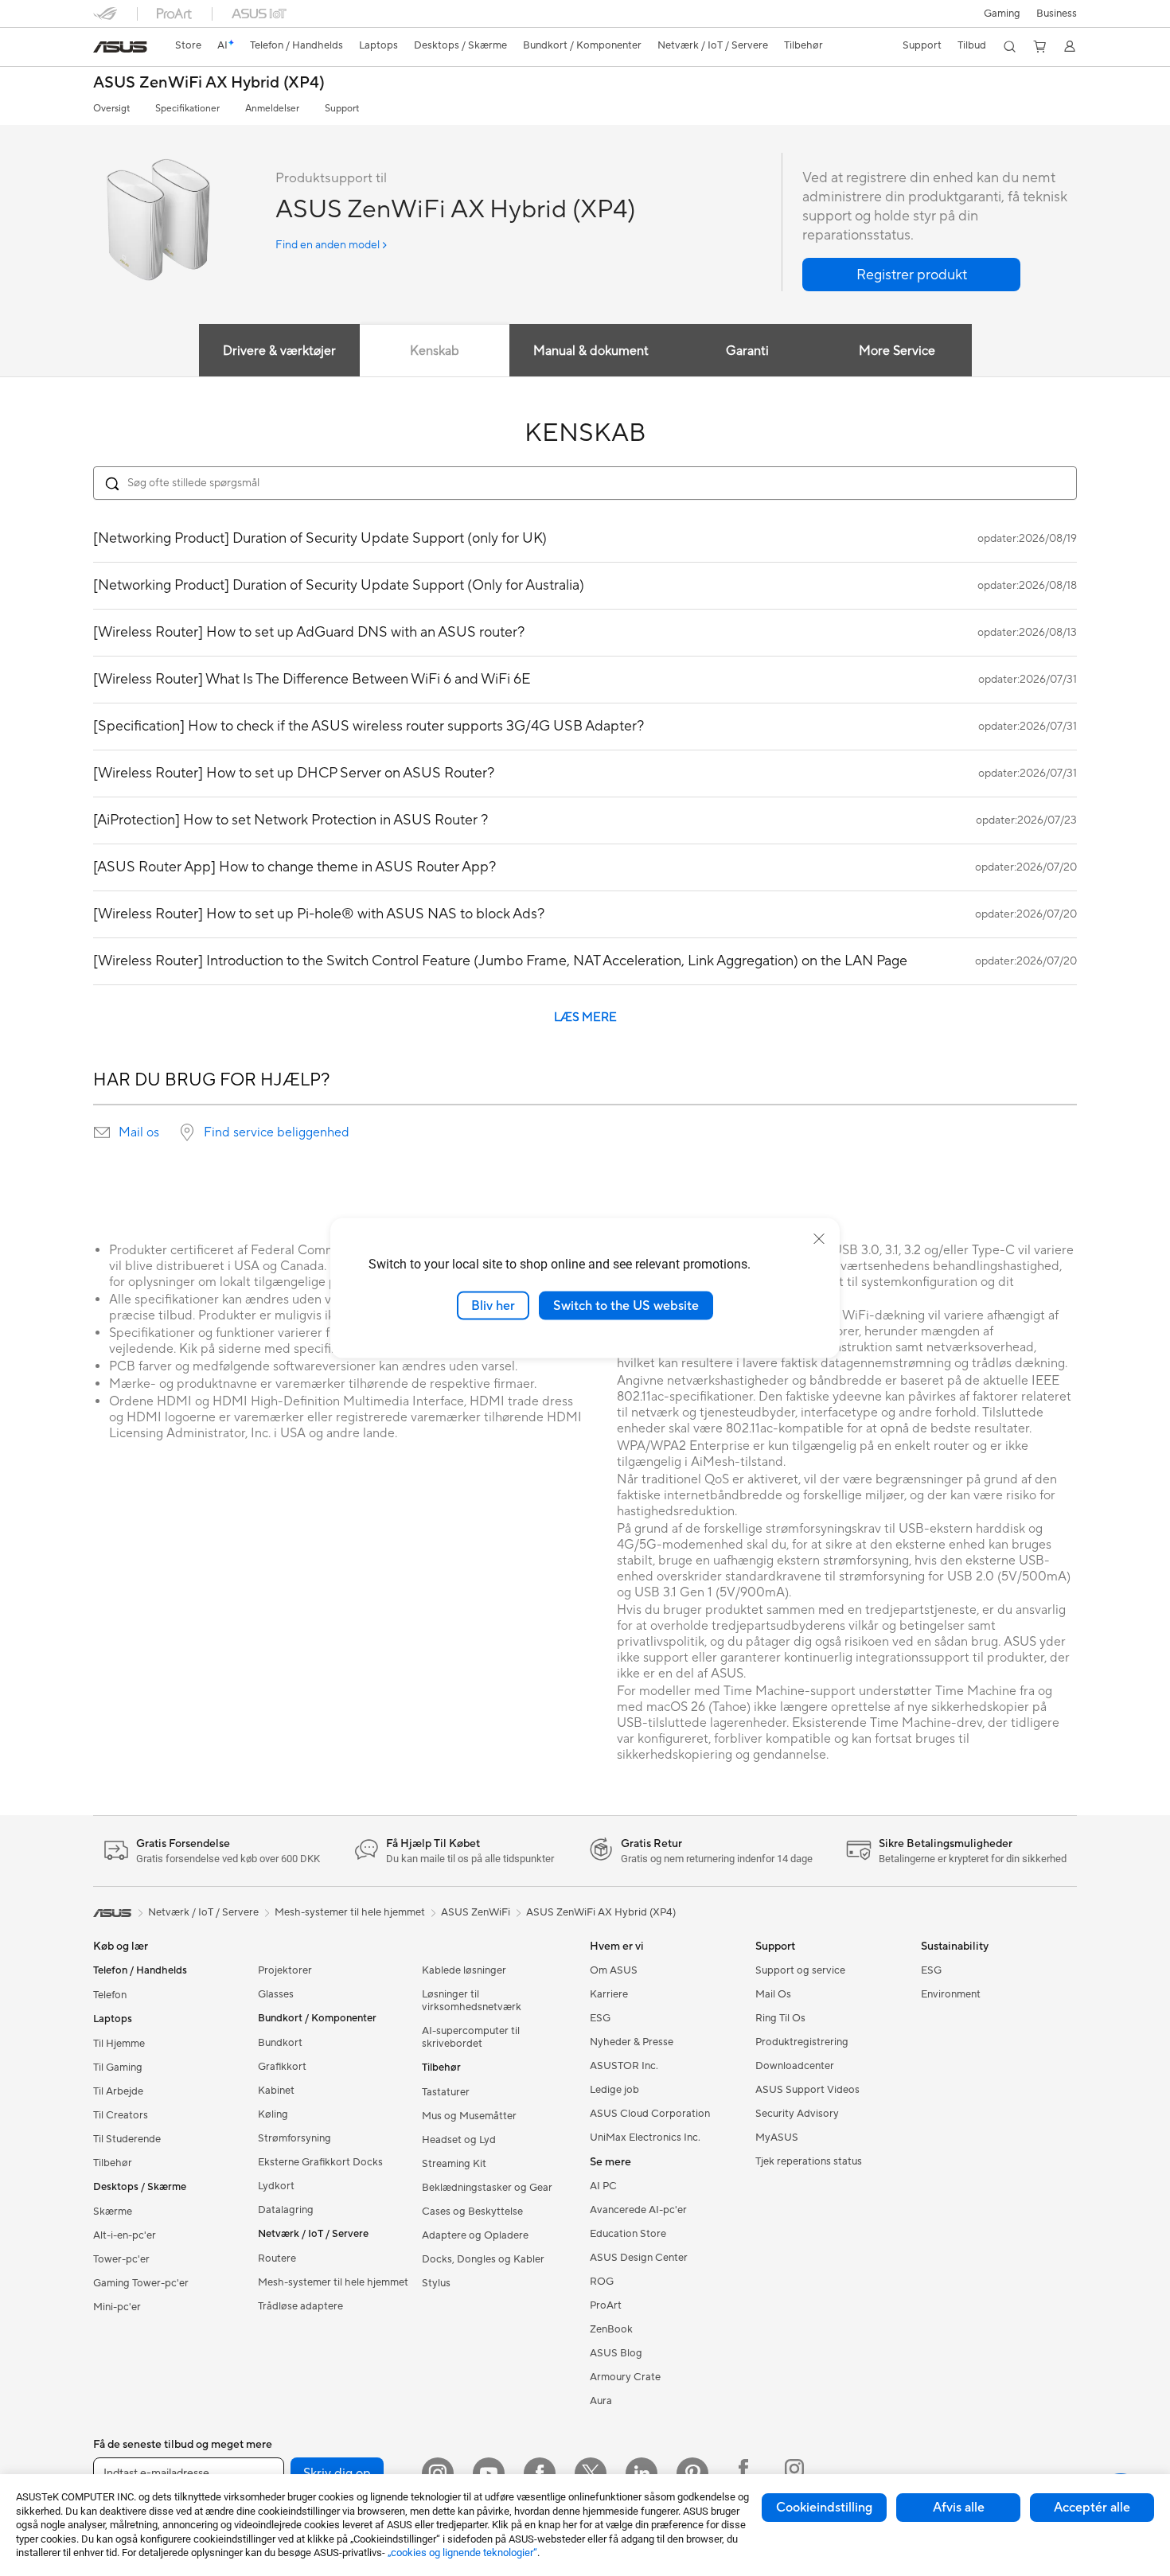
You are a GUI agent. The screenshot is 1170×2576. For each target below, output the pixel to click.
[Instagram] (438, 2473)
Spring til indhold (103, 49)
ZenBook (611, 2329)
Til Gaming (118, 2067)
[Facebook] (540, 2473)
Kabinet (276, 2091)
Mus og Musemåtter (469, 2116)
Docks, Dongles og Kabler (483, 2259)
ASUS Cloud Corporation (650, 2114)
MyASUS (777, 2138)
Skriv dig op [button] (337, 2473)
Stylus (436, 2283)
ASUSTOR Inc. (624, 2066)
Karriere (609, 1994)
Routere (277, 2258)
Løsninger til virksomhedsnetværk (472, 2001)
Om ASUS (614, 1970)
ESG (600, 2018)
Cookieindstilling (824, 2508)
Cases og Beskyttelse (472, 2212)
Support (342, 109)
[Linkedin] (642, 2473)
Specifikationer (187, 109)
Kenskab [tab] (435, 351)
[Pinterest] (692, 2473)
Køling (273, 2114)
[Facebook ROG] (743, 2473)
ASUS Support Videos (807, 2090)
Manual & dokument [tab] (591, 351)
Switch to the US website (626, 1305)
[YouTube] (489, 2473)
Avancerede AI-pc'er (638, 2210)
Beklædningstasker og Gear (487, 2188)
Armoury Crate (625, 2377)
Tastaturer (446, 2092)
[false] (911, 275)
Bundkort (280, 2043)
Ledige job (614, 2090)
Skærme (113, 2212)
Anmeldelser (272, 109)
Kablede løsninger (464, 1970)
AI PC (603, 2186)
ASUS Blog (616, 2353)
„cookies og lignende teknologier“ (462, 2553)
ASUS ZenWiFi (476, 1912)
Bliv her (493, 1305)
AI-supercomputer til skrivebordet (471, 2037)
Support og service (800, 1970)
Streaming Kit (454, 2164)
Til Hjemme (119, 2044)
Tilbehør (113, 2163)
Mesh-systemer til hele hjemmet (333, 2282)
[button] (1002, 14)
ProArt (606, 2305)
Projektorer (285, 1970)
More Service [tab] (897, 351)
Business (1057, 14)
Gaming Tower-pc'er (141, 2283)
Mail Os (773, 1994)
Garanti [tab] (747, 351)
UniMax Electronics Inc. (645, 2138)
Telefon (110, 1995)
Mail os (139, 1132)
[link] (120, 47)
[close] (819, 1238)
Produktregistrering (802, 2042)
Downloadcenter (795, 2066)
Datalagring (286, 2210)
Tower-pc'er (121, 2259)
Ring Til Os (780, 2018)
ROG (602, 2282)
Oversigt (111, 109)
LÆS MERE (585, 1017)
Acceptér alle (1092, 2508)
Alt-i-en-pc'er (125, 2235)
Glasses (276, 1994)
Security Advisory (797, 2114)
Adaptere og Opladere (475, 2235)
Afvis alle (959, 2508)
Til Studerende (127, 2139)
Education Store (628, 2234)
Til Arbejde (118, 2091)
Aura (601, 2401)
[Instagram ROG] (794, 2473)
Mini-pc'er (117, 2307)
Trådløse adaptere (300, 2306)
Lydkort (276, 2186)
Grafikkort (282, 2067)
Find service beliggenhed (277, 1132)
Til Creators (121, 2115)
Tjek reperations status (809, 2161)
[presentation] (102, 1132)
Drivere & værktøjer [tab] (279, 351)
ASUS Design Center (639, 2258)
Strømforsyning (294, 2138)
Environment (951, 1994)
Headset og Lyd (459, 2140)
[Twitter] (591, 2473)
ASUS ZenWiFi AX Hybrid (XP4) (209, 83)
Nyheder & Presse (632, 2042)
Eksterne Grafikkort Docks (320, 2162)
